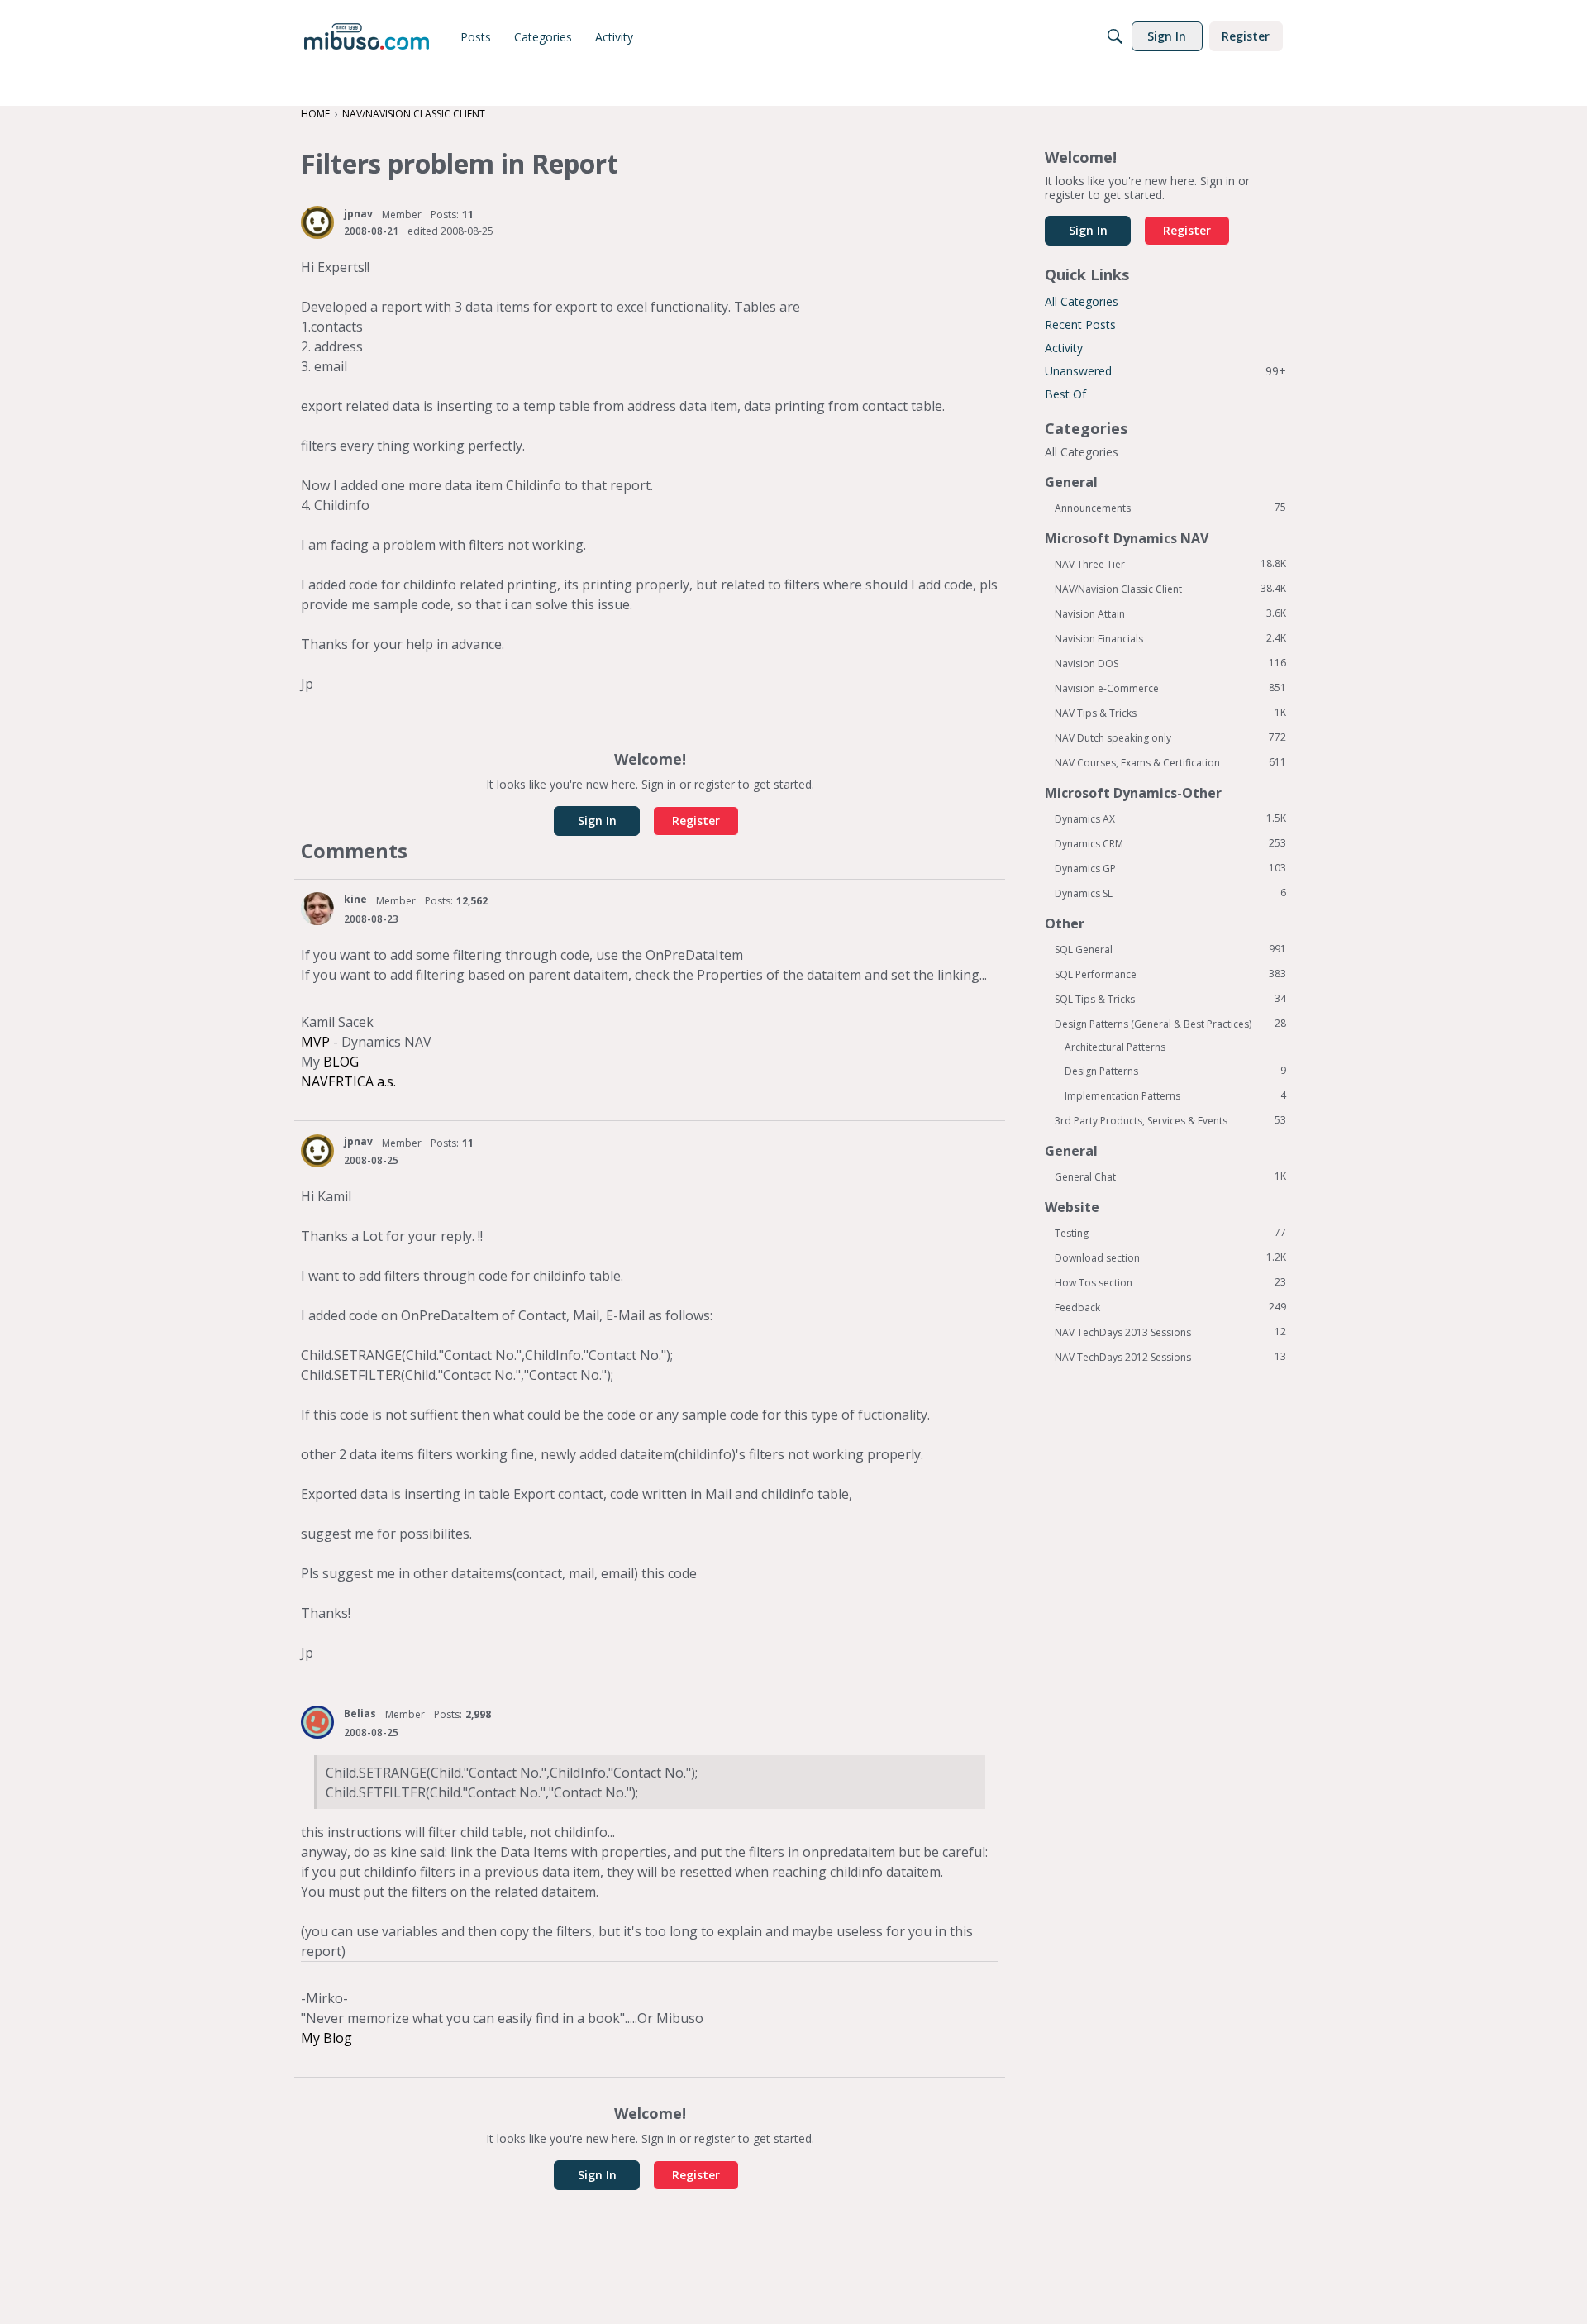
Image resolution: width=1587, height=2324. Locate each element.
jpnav (358, 214)
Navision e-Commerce (1170, 688)
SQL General (1170, 949)
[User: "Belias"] (317, 1722)
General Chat (1170, 1176)
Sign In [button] (597, 821)
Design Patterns (1175, 1071)
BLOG (341, 1062)
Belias (360, 1713)
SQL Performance (1170, 974)
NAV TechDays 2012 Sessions (1170, 1357)
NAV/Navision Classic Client (1170, 589)
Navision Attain (1170, 613)
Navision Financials (1170, 638)
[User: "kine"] (317, 909)
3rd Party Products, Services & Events (1170, 1120)
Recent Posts (1080, 325)
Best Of (1065, 394)
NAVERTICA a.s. (348, 1081)
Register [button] (696, 821)
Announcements (1170, 508)
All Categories (1082, 301)
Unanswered (1165, 371)
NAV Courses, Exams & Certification (1170, 762)
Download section (1170, 1257)
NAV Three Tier (1170, 564)
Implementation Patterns (1175, 1095)
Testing (1170, 1233)
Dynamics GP (1170, 868)
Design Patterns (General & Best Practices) (1170, 1024)
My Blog (326, 2038)
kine (355, 899)
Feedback (1170, 1307)
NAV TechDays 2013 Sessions (1170, 1332)
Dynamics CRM (1170, 843)
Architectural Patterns (1115, 1047)
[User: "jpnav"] (317, 222)
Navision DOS (1170, 663)
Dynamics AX (1170, 818)
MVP (315, 1042)
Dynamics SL (1170, 893)
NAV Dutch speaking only (1170, 737)
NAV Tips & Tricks (1170, 713)
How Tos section (1170, 1282)
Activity (1064, 348)
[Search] (1115, 36)
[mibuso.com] (367, 36)
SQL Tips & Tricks (1170, 999)
